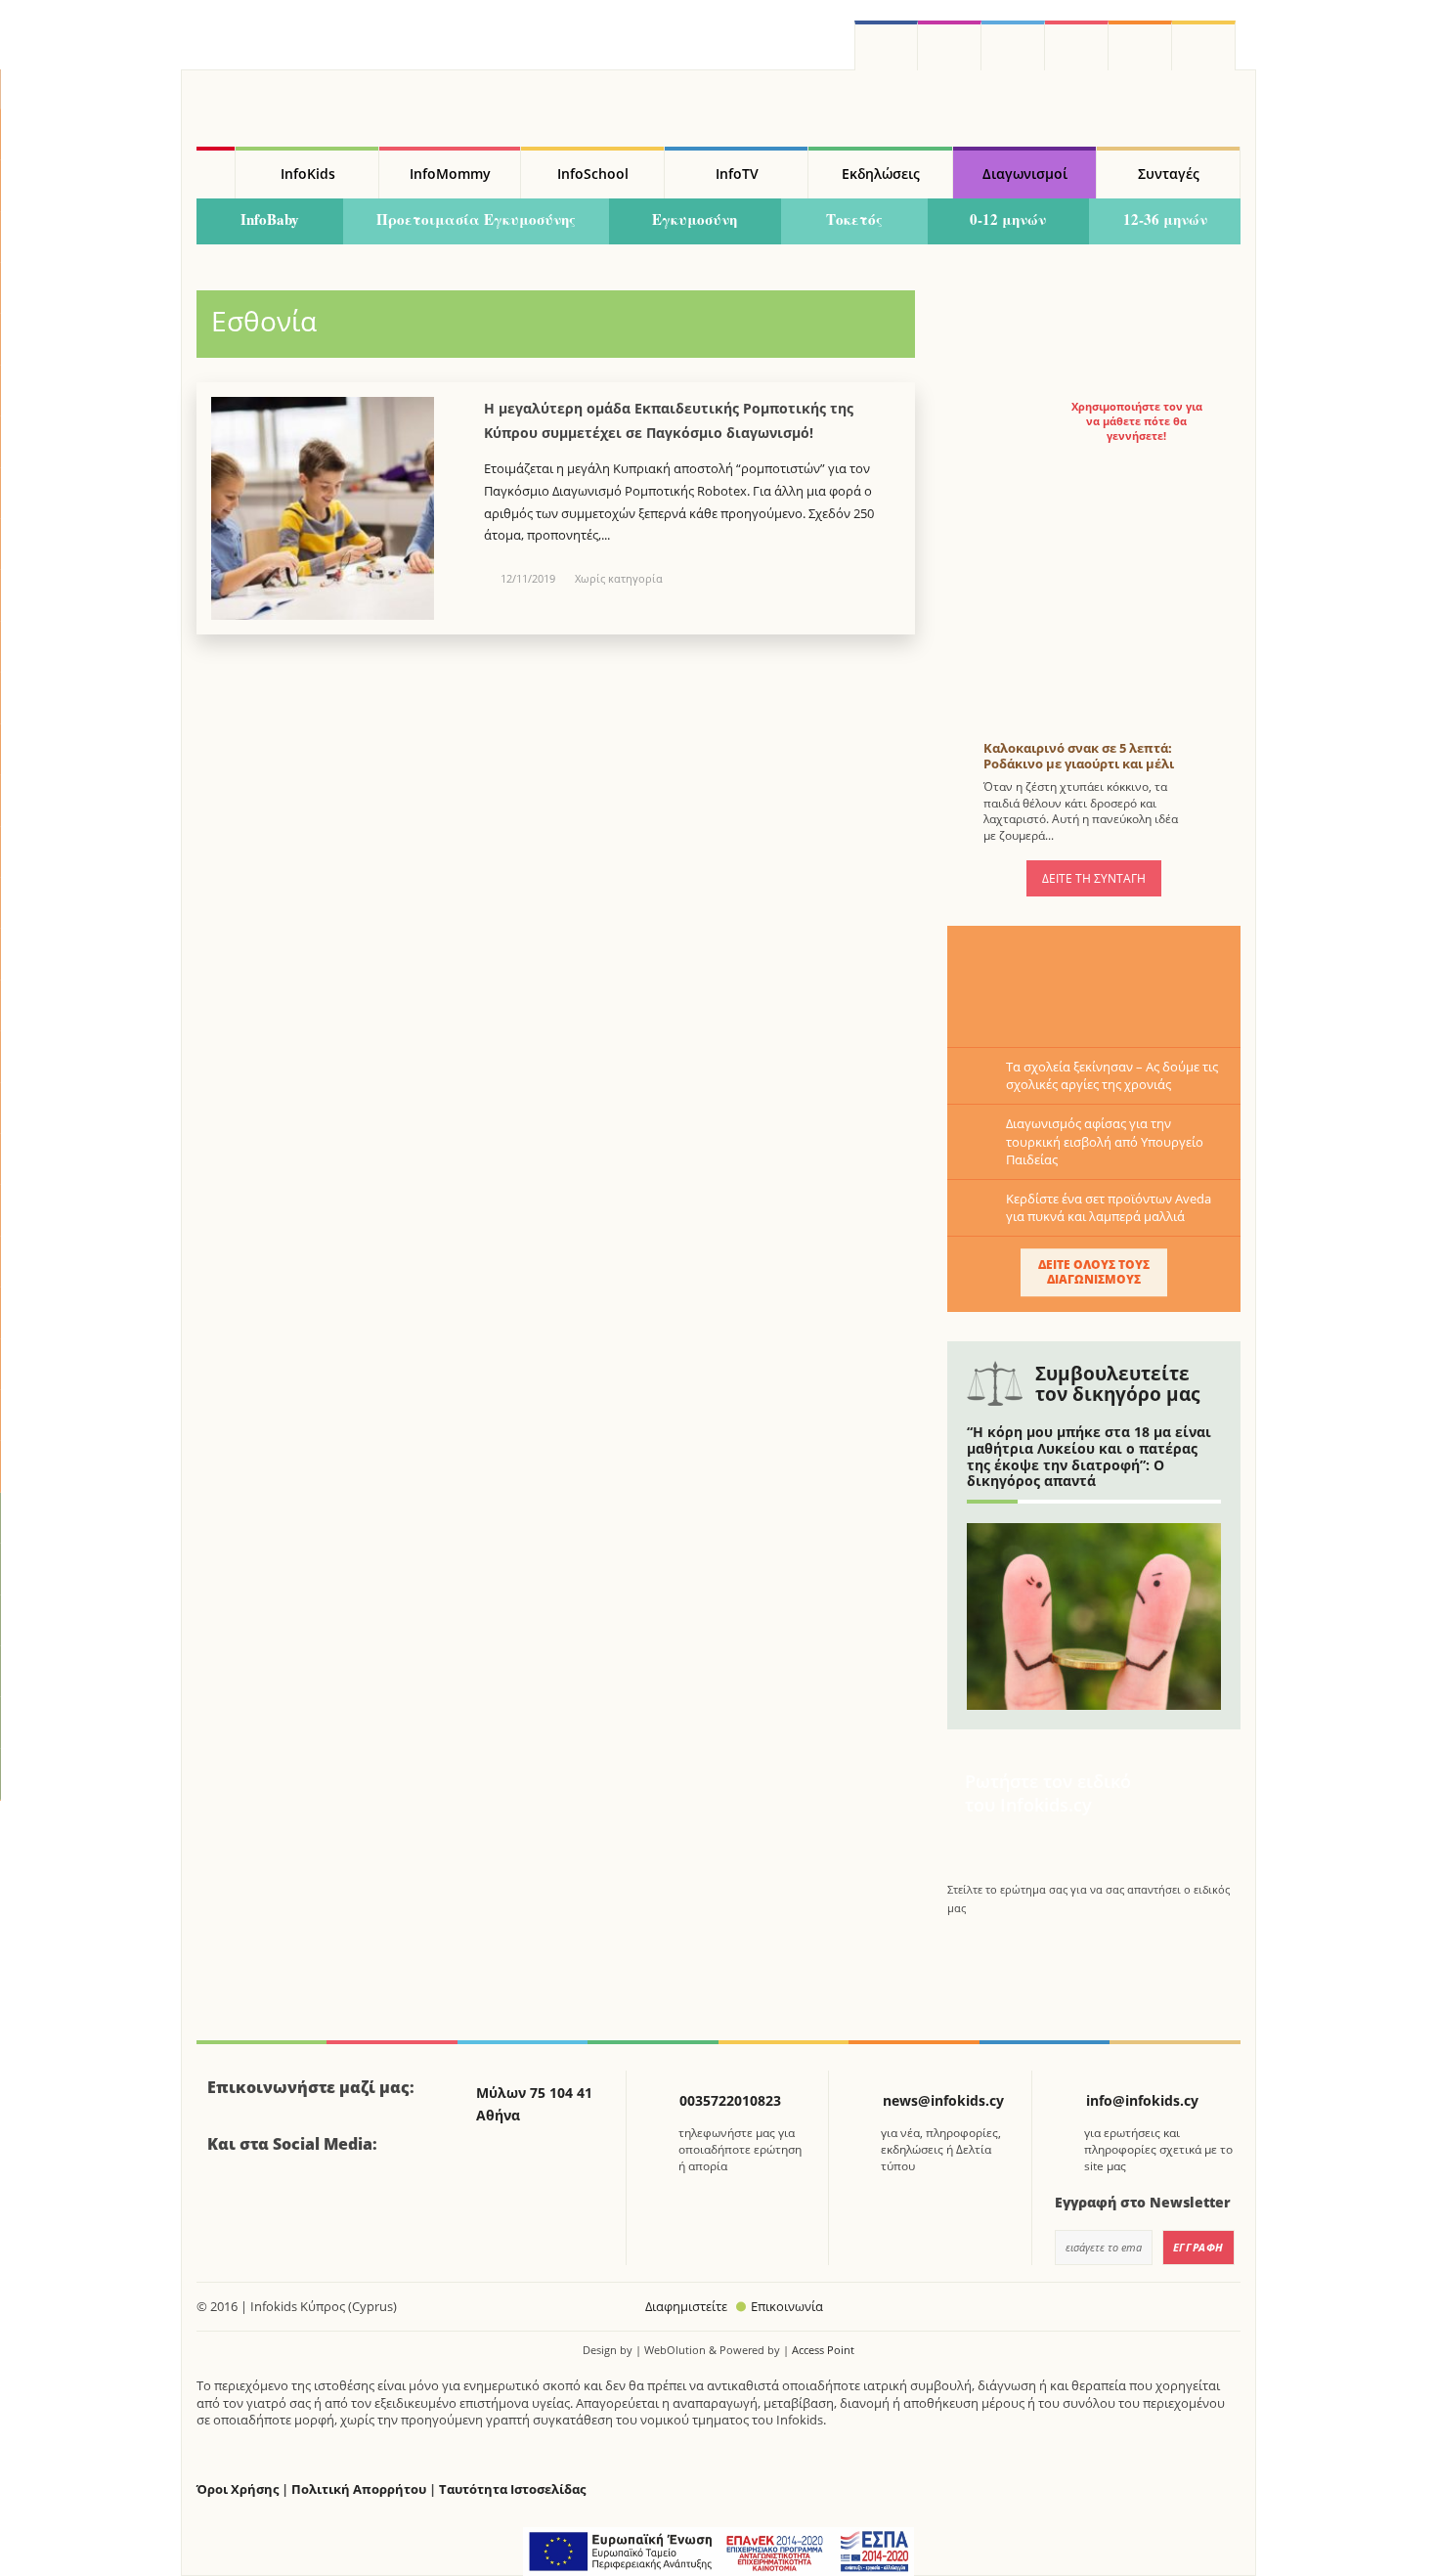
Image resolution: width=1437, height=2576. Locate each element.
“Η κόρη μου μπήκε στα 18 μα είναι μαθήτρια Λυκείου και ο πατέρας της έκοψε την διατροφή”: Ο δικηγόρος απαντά (1089, 1456)
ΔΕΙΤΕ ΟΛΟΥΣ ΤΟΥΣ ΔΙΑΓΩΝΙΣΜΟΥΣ (1094, 1271)
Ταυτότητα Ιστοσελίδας (512, 2489)
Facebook (230, 2198)
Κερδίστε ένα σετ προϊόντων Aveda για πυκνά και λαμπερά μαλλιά (1109, 1207)
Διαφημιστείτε (686, 2306)
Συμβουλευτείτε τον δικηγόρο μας (1117, 1384)
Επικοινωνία (787, 2306)
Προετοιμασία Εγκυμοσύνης (476, 219)
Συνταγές (1169, 174)
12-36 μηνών (1165, 219)
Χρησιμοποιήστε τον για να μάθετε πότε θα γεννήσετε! (1137, 421)
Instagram (950, 45)
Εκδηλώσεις (881, 174)
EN (1077, 45)
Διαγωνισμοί (1025, 174)
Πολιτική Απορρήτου (359, 2489)
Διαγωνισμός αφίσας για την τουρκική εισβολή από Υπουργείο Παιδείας (1105, 1141)
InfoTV (737, 174)
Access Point (823, 2350)
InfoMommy (450, 174)
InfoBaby (270, 219)
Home (216, 173)
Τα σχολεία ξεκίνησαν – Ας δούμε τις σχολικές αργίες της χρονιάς (1112, 1075)
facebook (886, 45)
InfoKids (308, 174)
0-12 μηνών (1008, 219)
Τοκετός (854, 219)
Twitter (1013, 45)
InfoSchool (593, 174)
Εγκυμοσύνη (695, 219)
